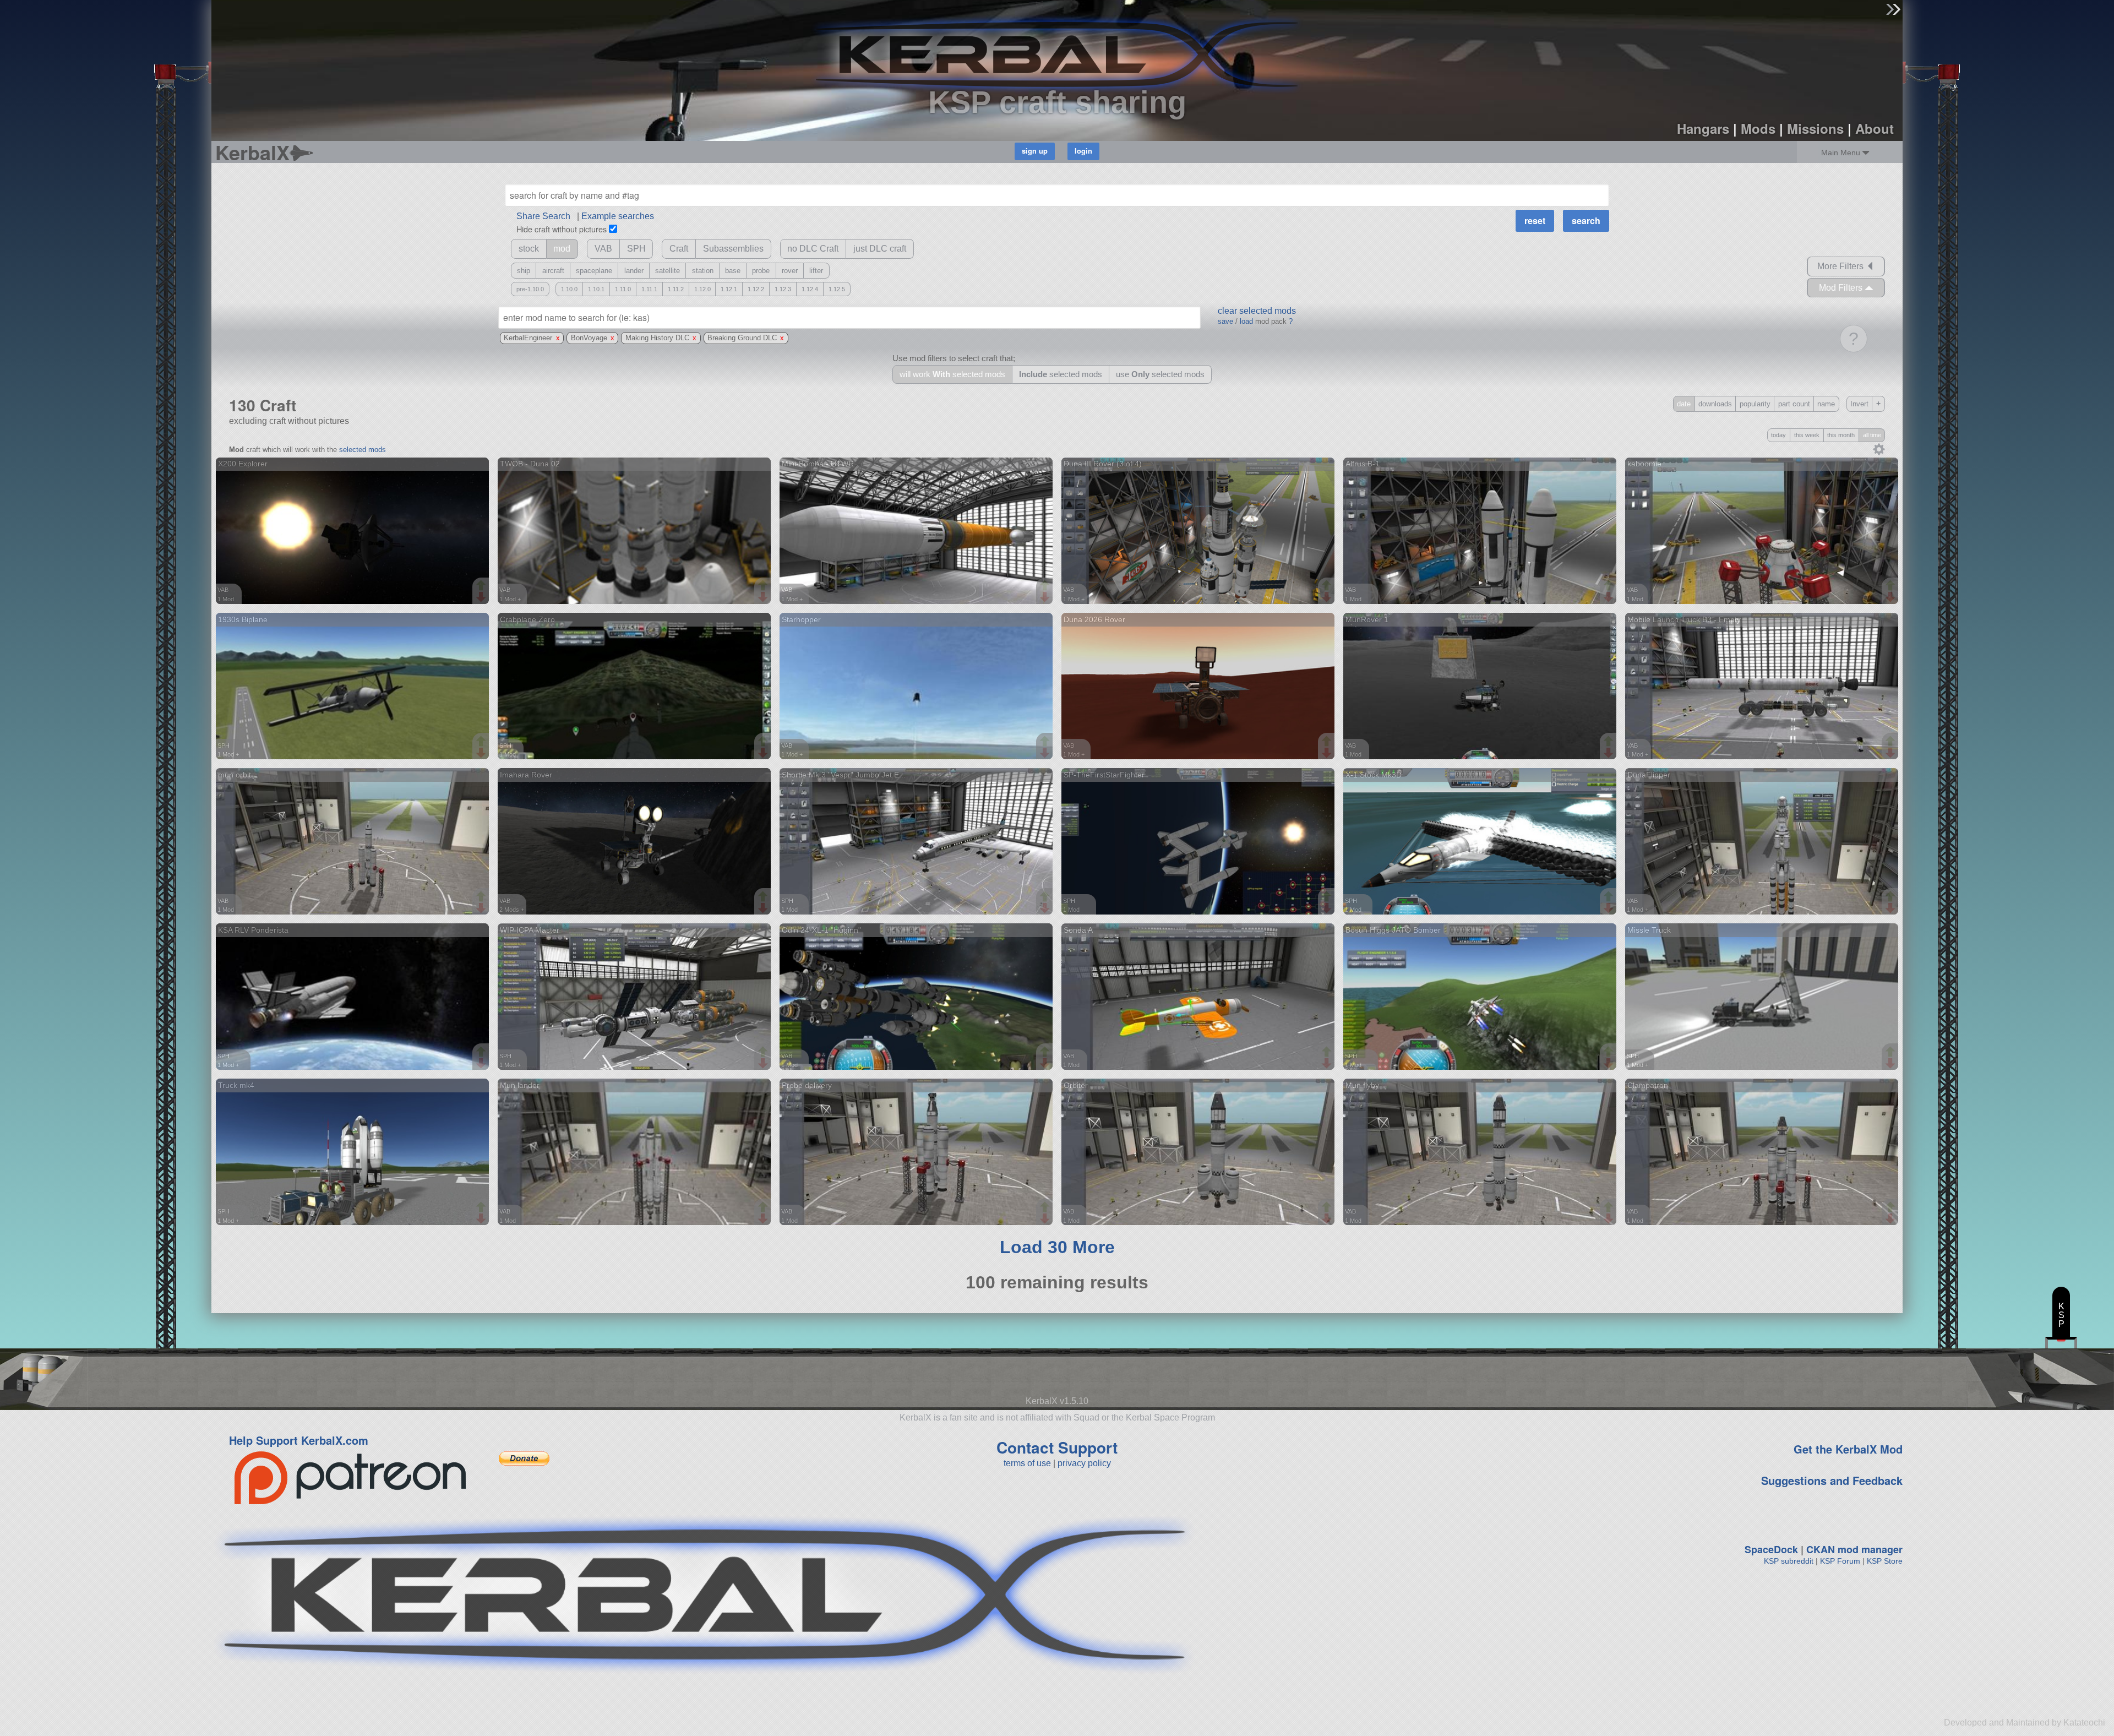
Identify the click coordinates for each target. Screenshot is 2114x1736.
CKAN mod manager (1854, 1549)
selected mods (363, 450)
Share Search (543, 216)
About (1875, 128)
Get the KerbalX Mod (1848, 1449)
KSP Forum (1840, 1561)
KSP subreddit (1789, 1561)
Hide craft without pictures (562, 229)
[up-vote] (482, 586)
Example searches (618, 216)
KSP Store (1885, 1561)
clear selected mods (1257, 311)
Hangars (1703, 128)
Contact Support (1057, 1447)
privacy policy (1084, 1463)
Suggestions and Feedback (1832, 1480)
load (1246, 321)
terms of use (1027, 1463)
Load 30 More (1057, 1247)
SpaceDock (1771, 1549)
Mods (1758, 128)
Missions (1815, 128)
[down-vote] (482, 597)
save (1225, 321)
